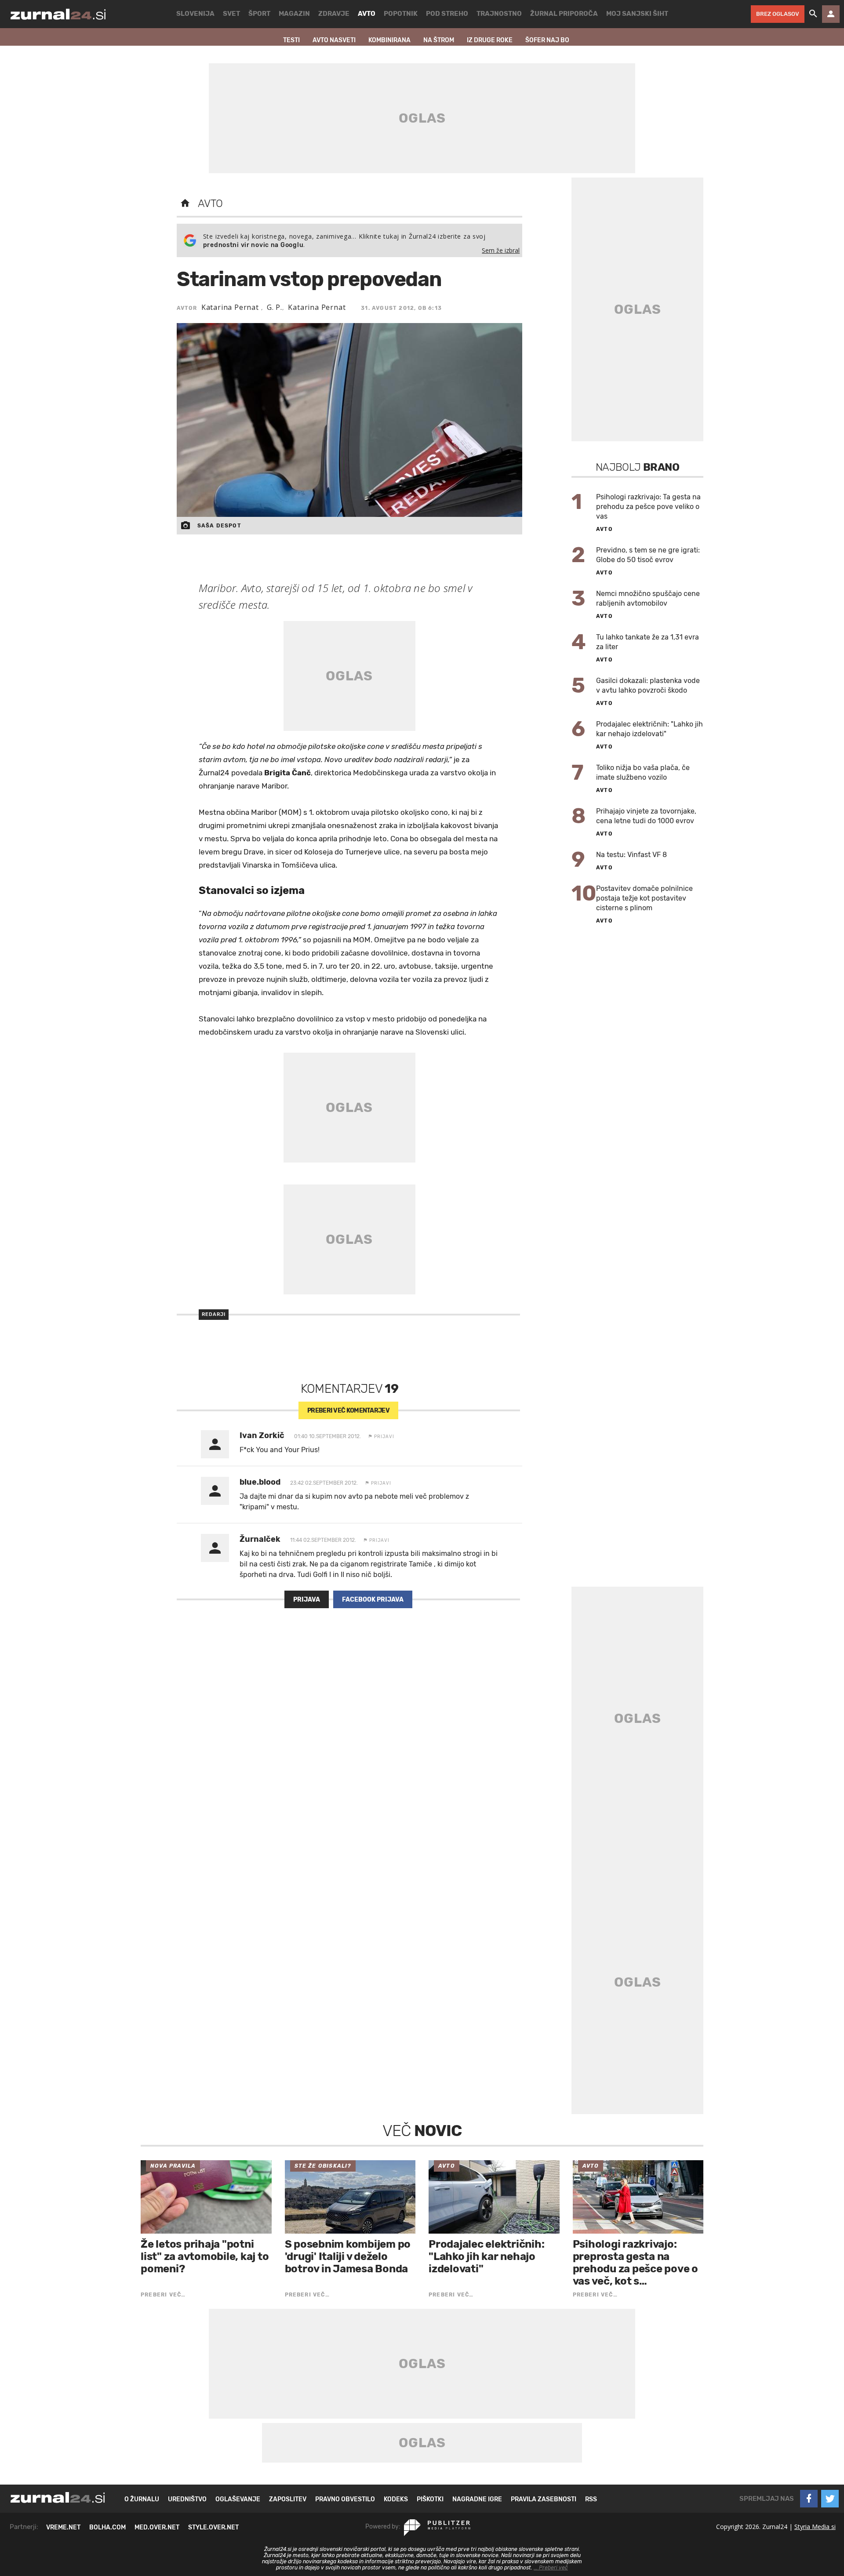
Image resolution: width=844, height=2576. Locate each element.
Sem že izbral (501, 250)
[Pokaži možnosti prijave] (831, 14)
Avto (210, 203)
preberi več (348, 1411)
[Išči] (813, 14)
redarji (214, 1314)
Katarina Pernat (231, 307)
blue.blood (260, 1482)
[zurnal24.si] (58, 14)
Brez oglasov (778, 14)
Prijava (307, 1600)
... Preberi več (551, 2568)
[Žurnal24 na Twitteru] (830, 2499)
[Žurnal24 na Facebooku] (809, 2499)
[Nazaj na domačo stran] (185, 203)
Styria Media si (815, 2527)
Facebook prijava (373, 1600)
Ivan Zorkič (262, 1435)
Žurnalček (260, 1539)
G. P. (275, 307)
